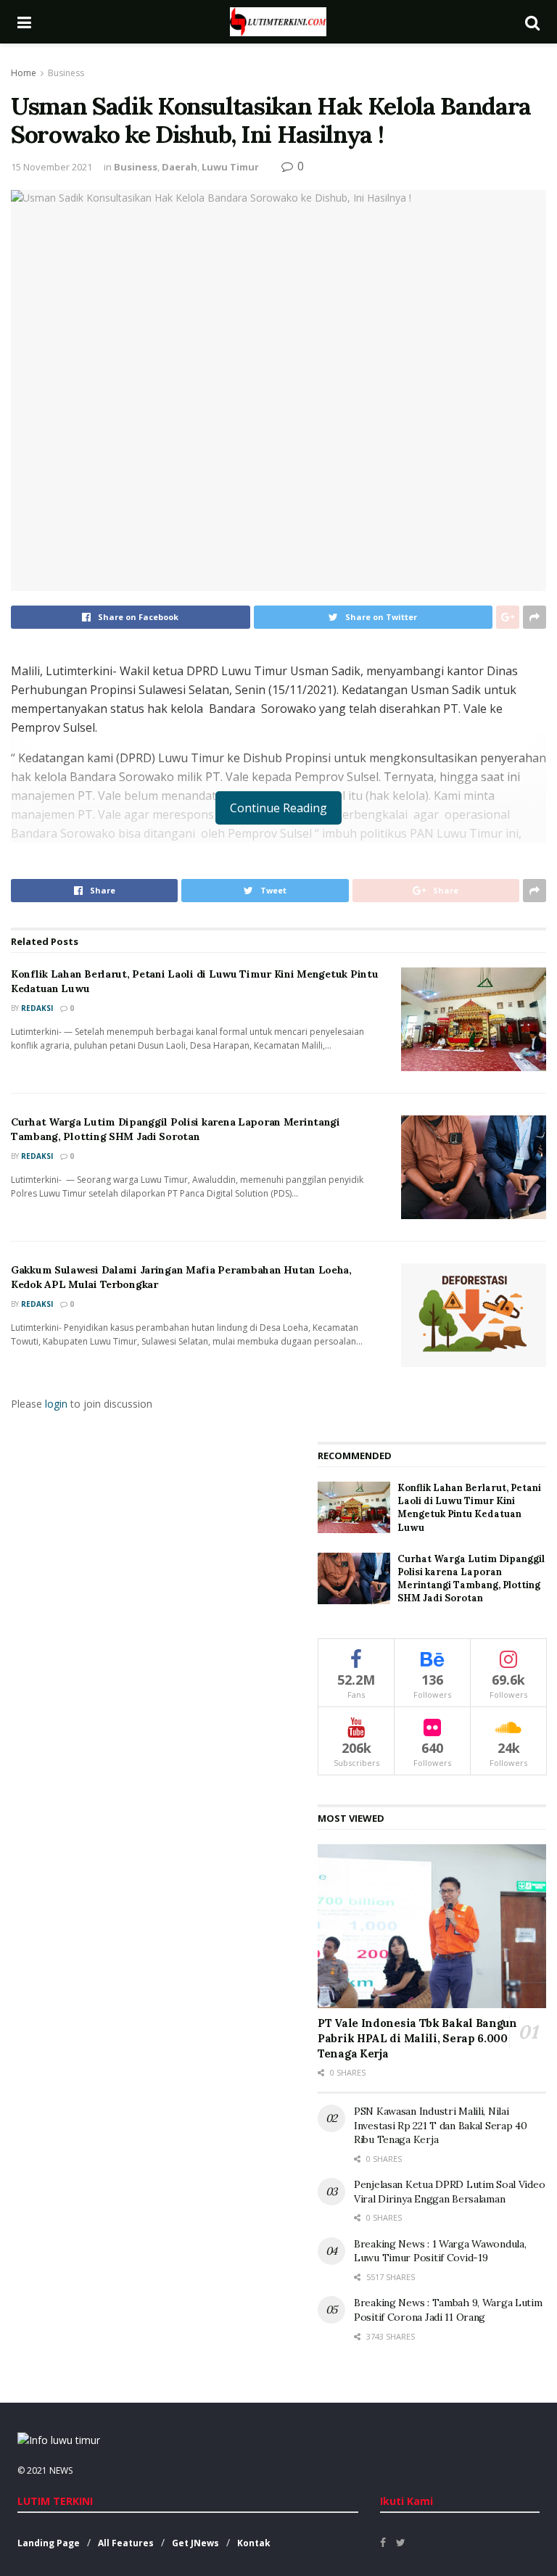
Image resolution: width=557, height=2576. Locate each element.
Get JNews (195, 2543)
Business (66, 73)
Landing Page (49, 2543)
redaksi (37, 1008)
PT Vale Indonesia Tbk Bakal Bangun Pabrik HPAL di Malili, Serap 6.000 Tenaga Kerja (417, 2038)
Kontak (254, 2543)
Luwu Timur (230, 167)
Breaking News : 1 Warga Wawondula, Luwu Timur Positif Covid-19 (440, 2251)
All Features (126, 2543)
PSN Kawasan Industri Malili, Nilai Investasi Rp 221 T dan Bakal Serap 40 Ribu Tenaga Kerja (441, 2125)
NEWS (61, 2470)
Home (24, 73)
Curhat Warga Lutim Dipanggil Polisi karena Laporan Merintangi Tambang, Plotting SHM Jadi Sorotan (176, 1129)
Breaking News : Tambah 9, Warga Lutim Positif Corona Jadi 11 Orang (448, 2310)
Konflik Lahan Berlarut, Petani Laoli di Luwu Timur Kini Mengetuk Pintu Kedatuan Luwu (469, 1508)
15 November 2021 (51, 167)
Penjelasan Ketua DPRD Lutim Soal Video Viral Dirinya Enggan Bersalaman (449, 2192)
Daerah (180, 167)
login (56, 1404)
